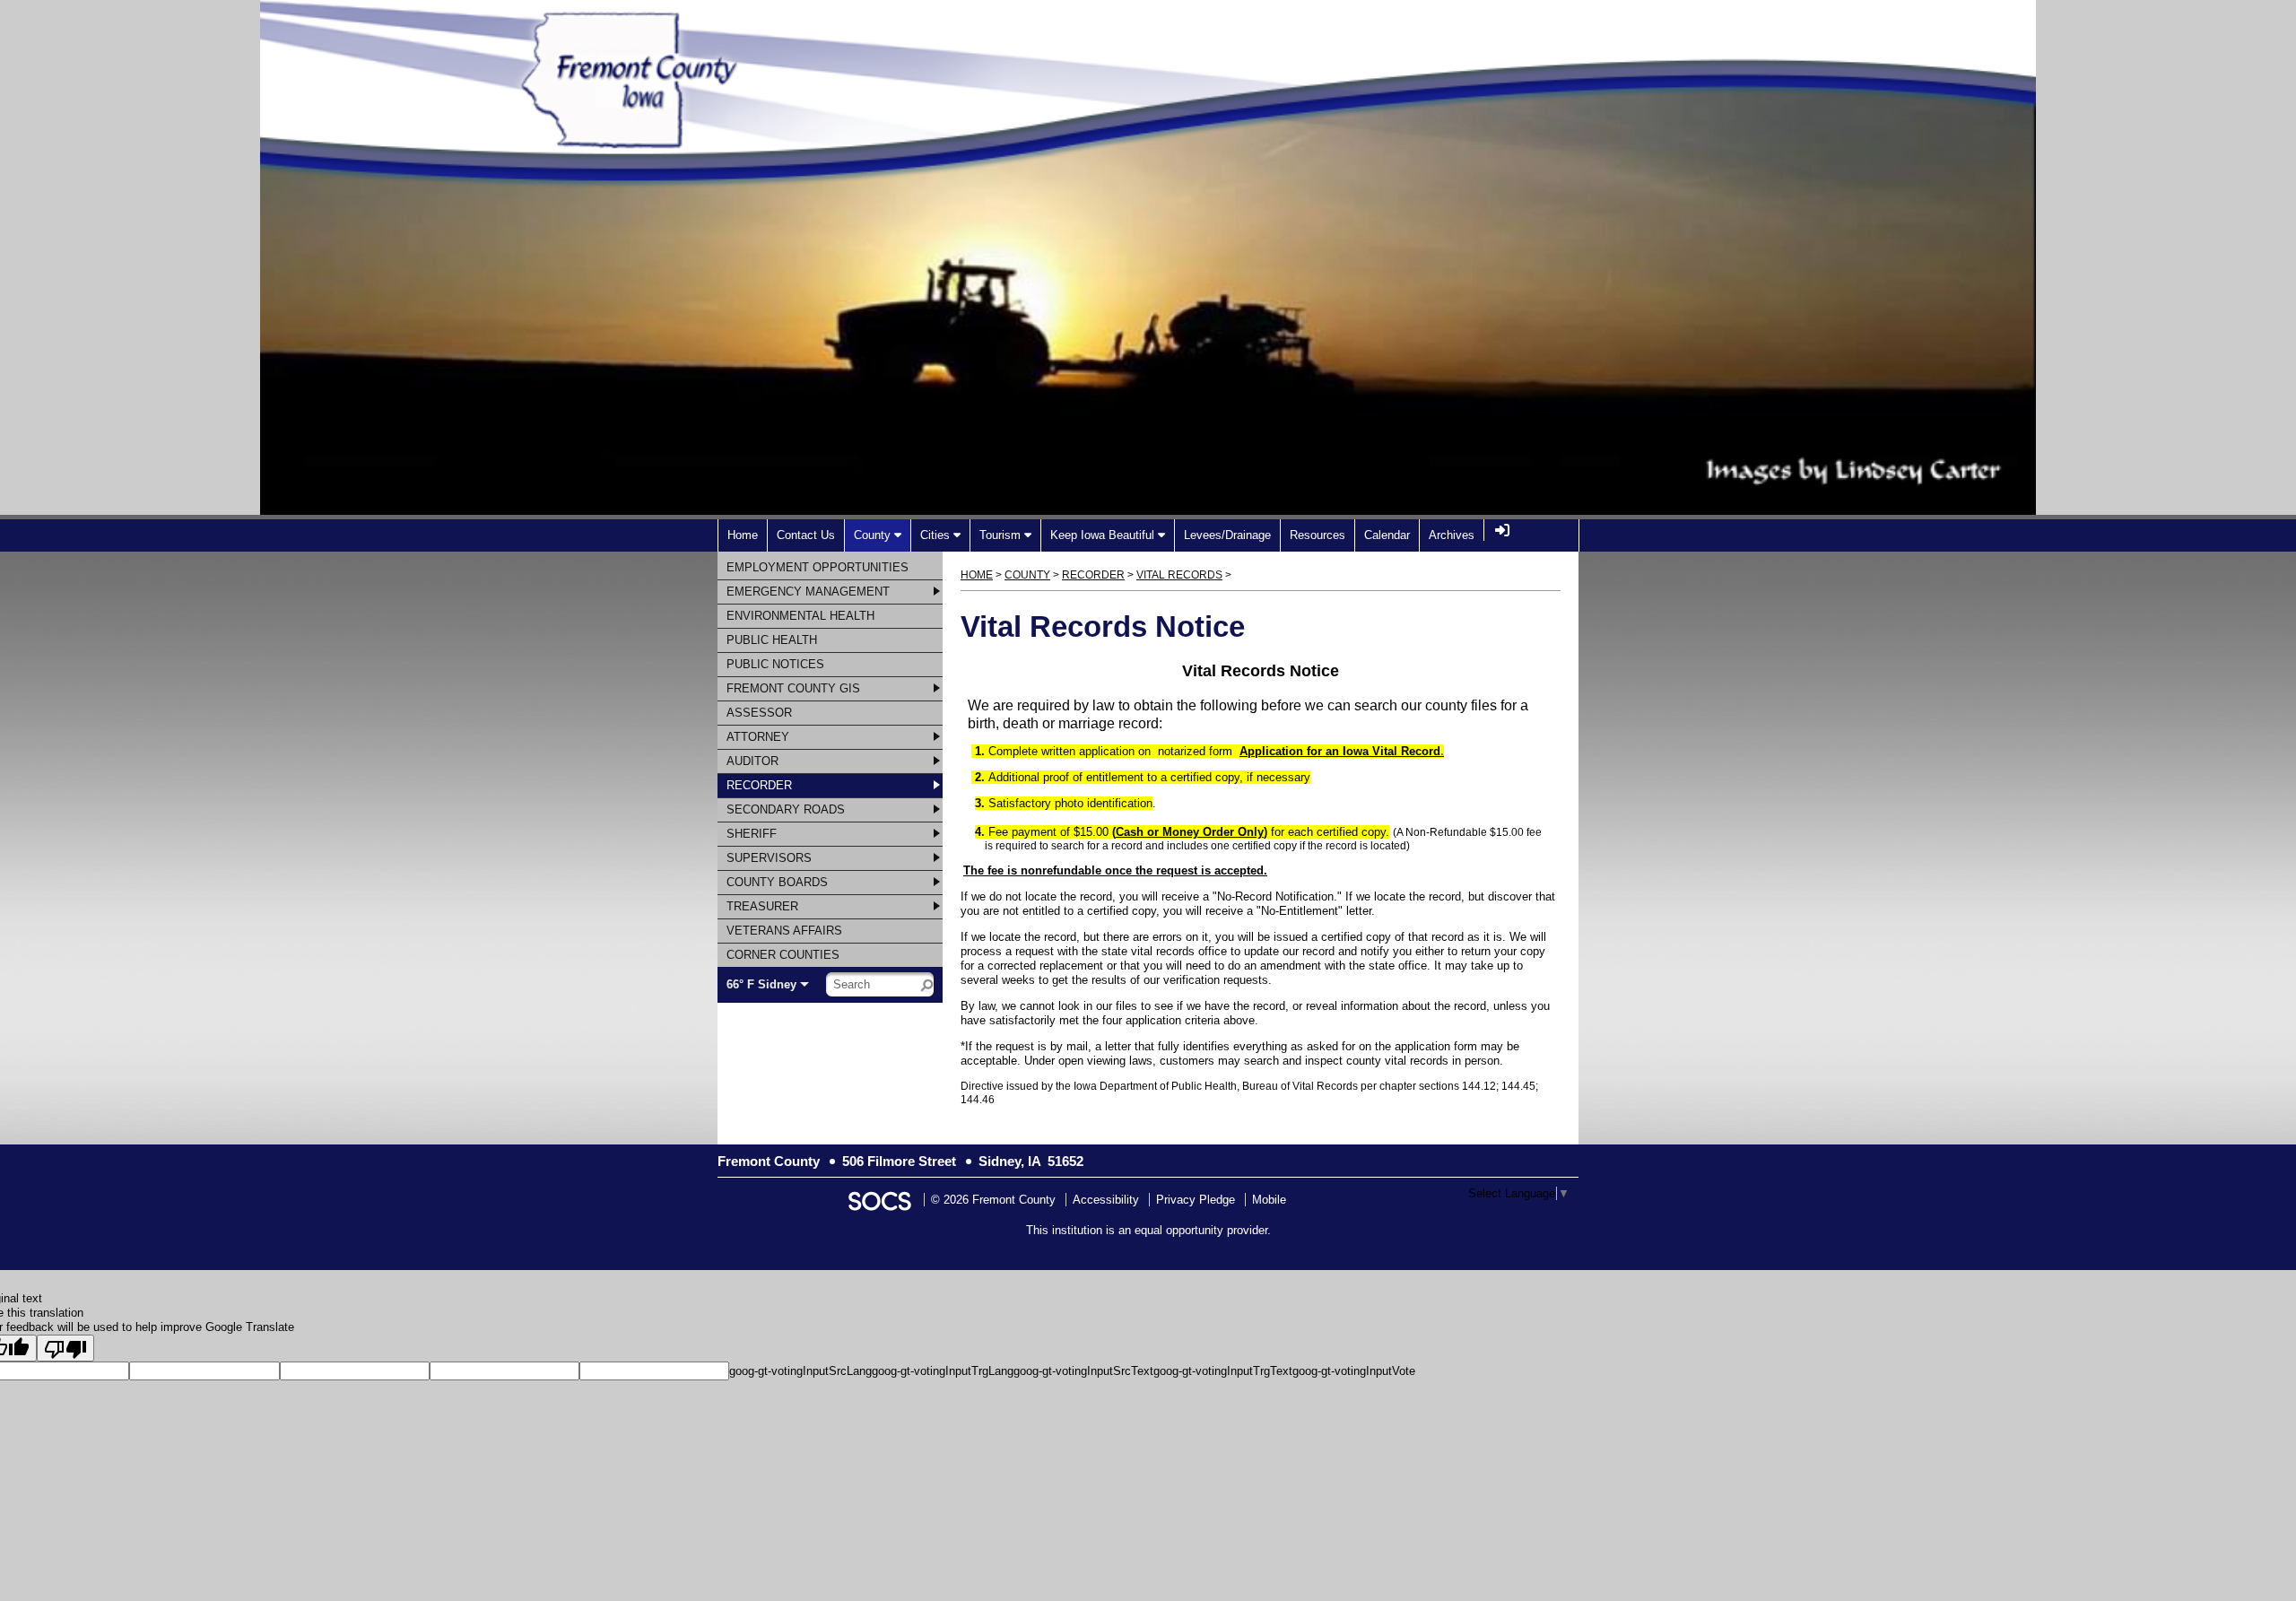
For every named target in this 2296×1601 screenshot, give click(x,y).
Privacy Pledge (1196, 1200)
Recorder (1093, 575)
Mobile (1269, 1200)
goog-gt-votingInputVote (1354, 1371)
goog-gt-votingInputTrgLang (943, 1371)
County (1027, 575)
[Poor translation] (65, 1348)
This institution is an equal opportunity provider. (1148, 1230)
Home (977, 575)
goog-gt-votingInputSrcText (1083, 1371)
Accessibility (1106, 1200)
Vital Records (1179, 575)
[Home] (892, 139)
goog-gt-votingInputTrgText (1223, 1371)
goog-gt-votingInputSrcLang (800, 1371)
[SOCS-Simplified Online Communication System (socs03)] (879, 1200)
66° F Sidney (761, 984)
